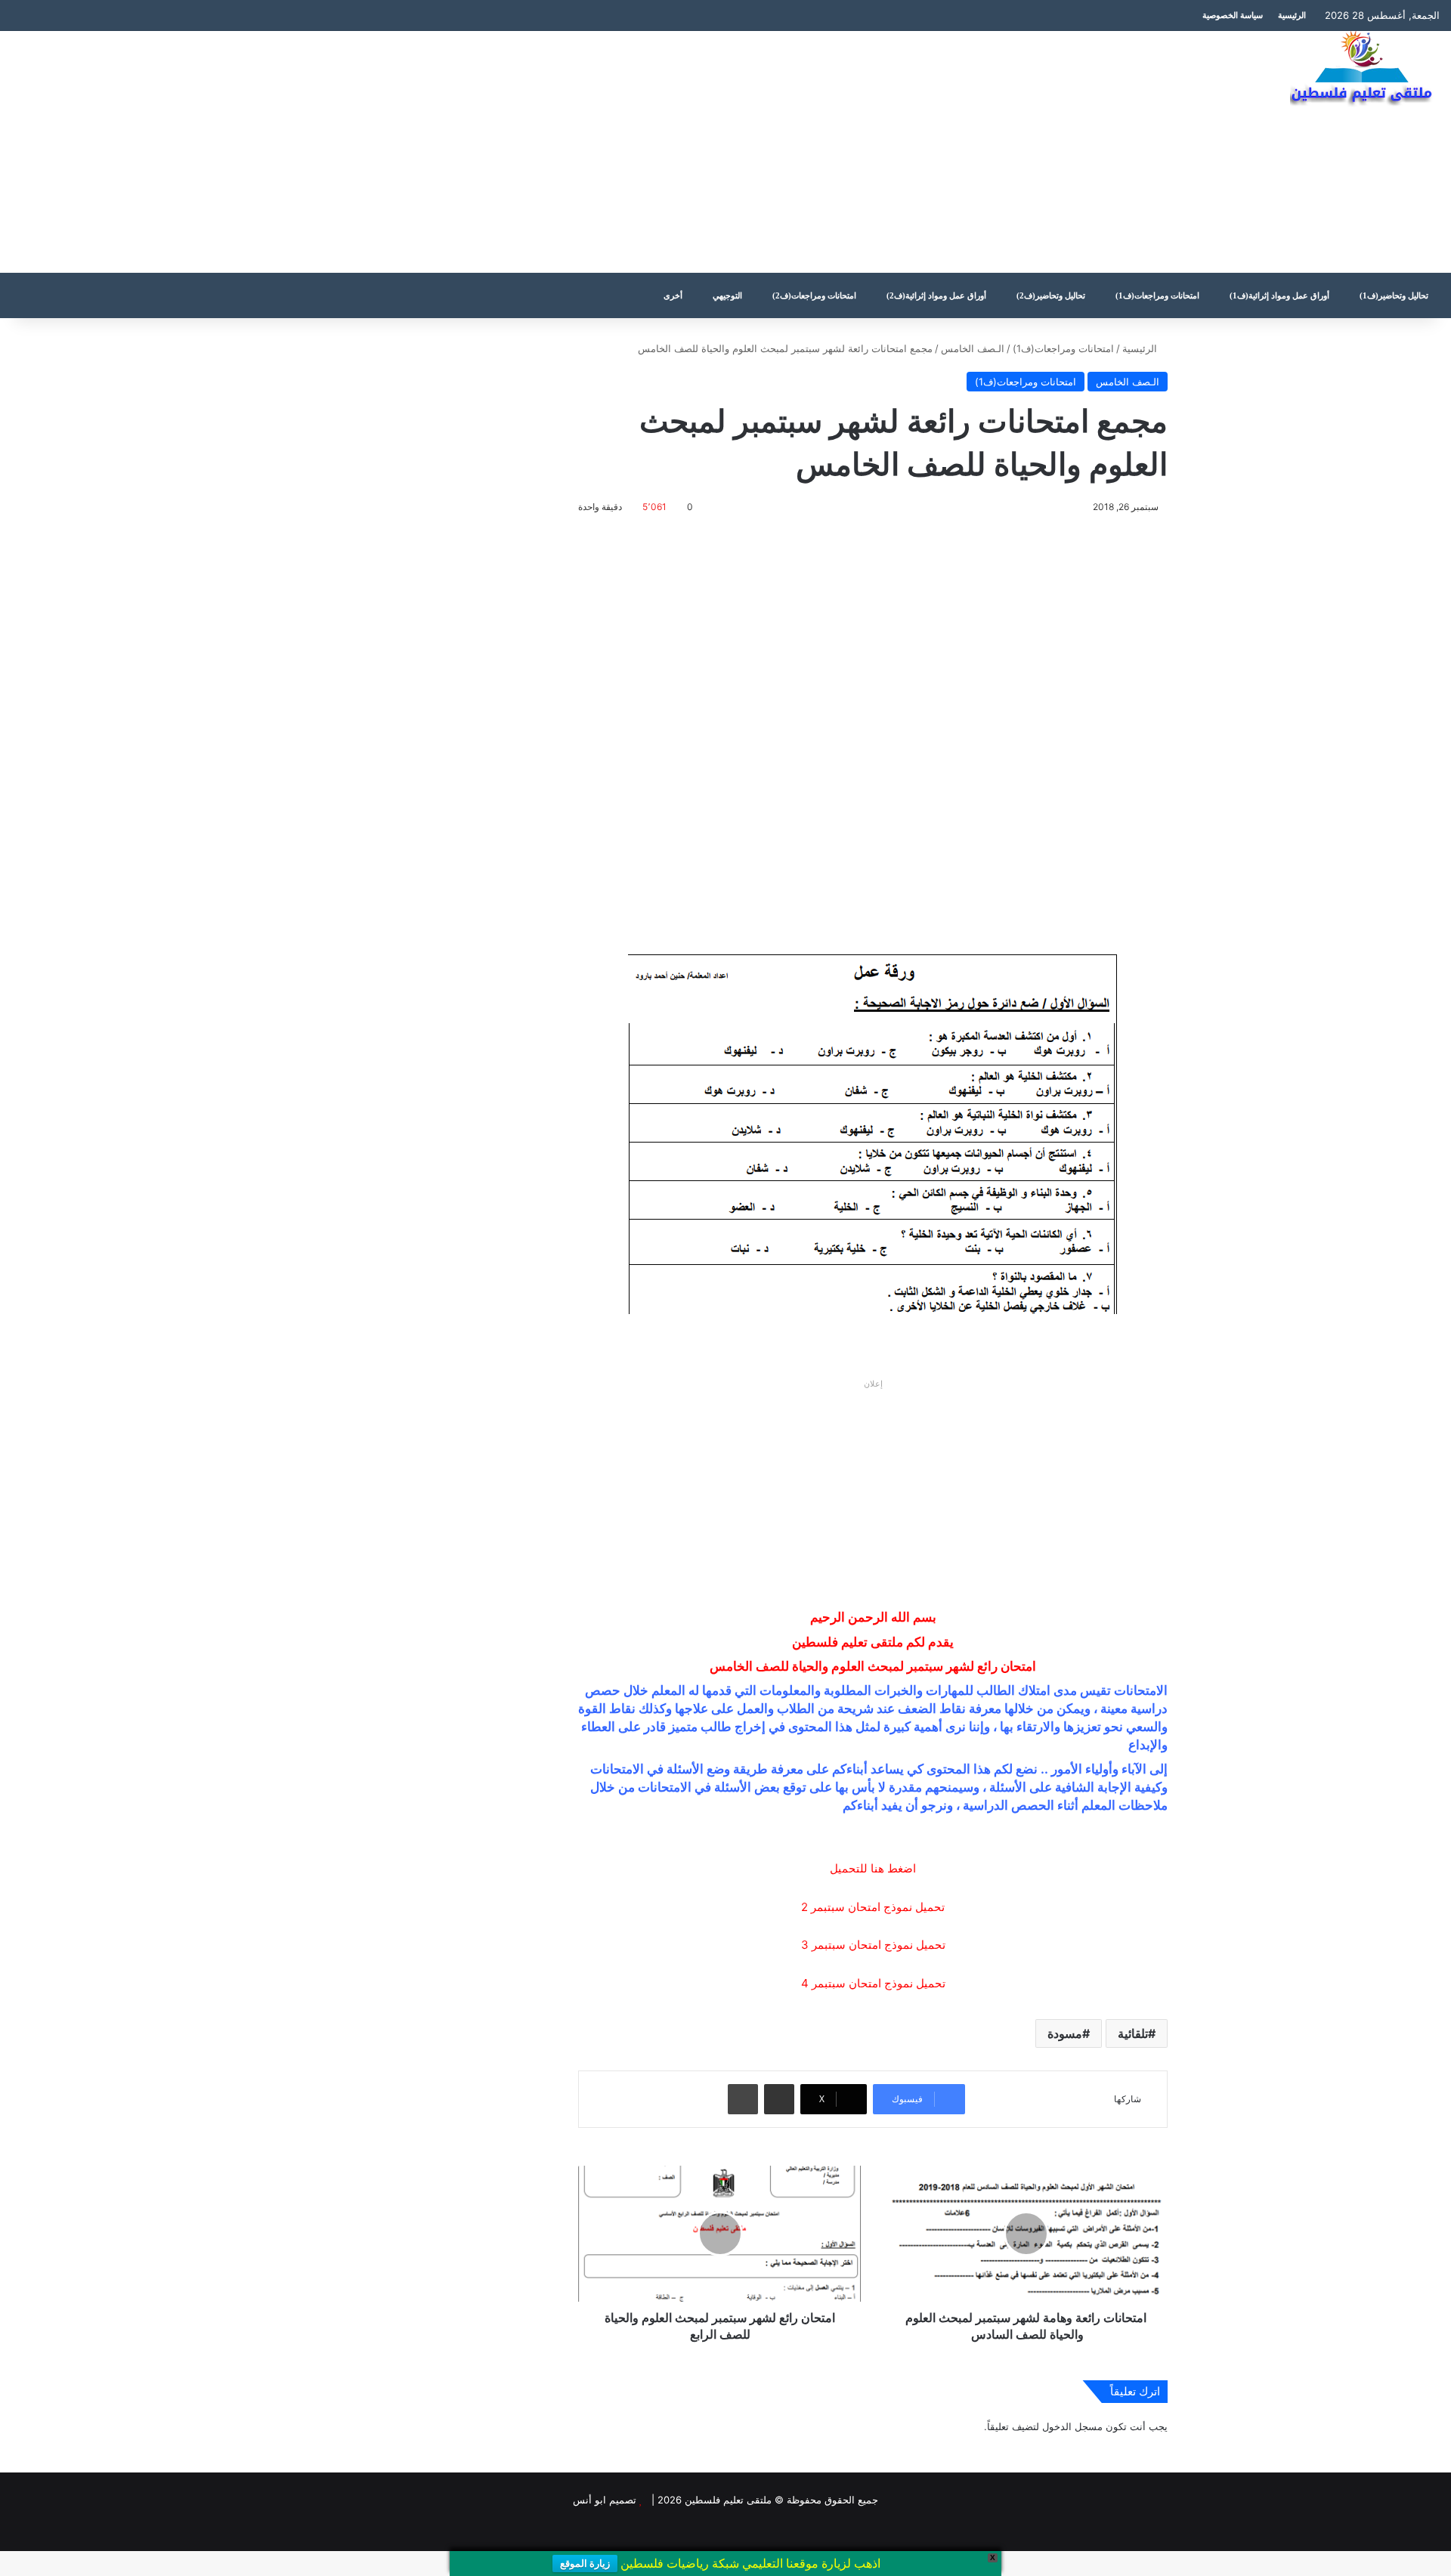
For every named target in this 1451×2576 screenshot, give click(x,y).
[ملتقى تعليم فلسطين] (1365, 70)
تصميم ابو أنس (605, 2500)
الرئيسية (1292, 15)
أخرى (673, 295)
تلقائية (1133, 2033)
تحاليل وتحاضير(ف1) (1394, 295)
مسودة (1065, 2033)
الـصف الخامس (973, 348)
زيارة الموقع (585, 2564)
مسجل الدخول (1072, 2426)
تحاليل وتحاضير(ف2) (1051, 295)
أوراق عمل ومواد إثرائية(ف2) (936, 295)
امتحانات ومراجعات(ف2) (814, 295)
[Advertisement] (484, 152)
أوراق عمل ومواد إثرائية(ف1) (1279, 295)
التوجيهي (727, 295)
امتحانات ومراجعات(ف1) (1157, 295)
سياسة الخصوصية (1233, 15)
